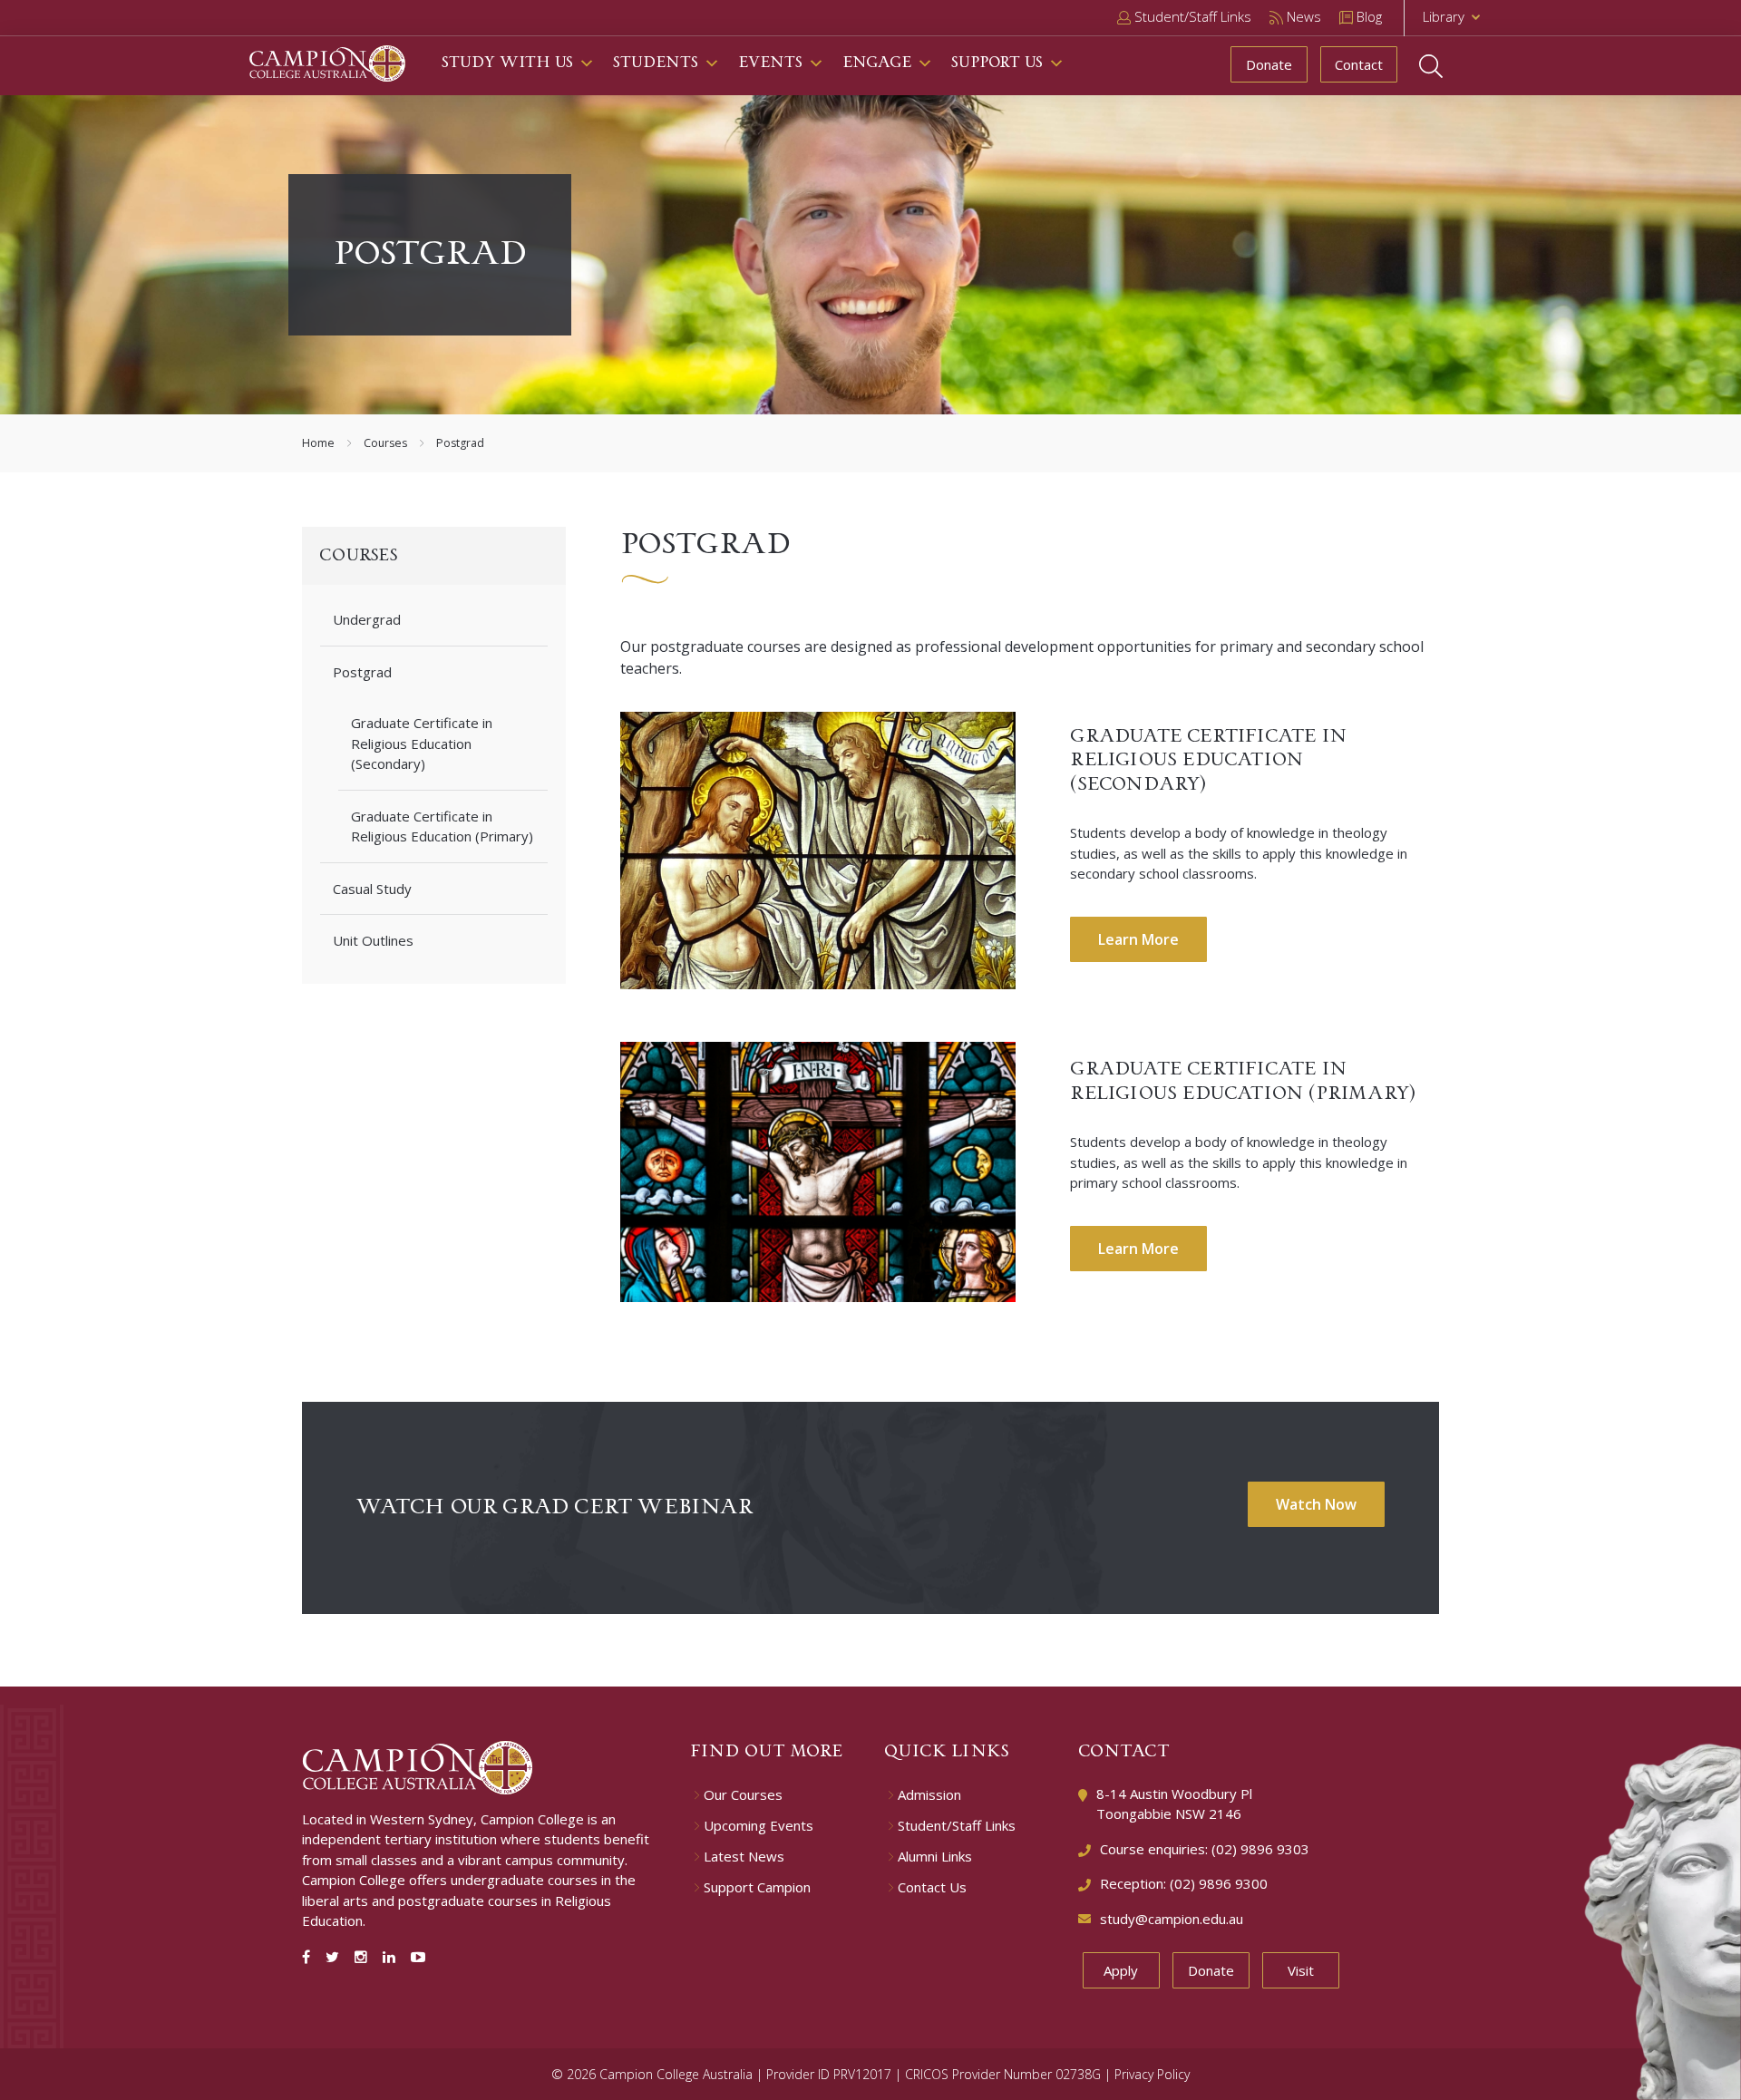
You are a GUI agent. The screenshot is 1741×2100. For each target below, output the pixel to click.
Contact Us (932, 1887)
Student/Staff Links (957, 1826)
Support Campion (757, 1887)
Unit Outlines (373, 940)
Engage (877, 63)
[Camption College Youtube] (418, 1957)
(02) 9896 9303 (1260, 1849)
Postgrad (362, 672)
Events (770, 63)
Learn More (1138, 939)
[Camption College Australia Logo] (418, 1765)
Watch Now (1316, 1504)
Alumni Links (935, 1857)
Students (656, 63)
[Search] (1449, 66)
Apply (1121, 1970)
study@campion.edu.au (1172, 1919)
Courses (385, 443)
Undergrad (367, 619)
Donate (1269, 64)
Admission (929, 1795)
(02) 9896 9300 (1219, 1883)
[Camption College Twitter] (336, 1957)
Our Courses (743, 1795)
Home (318, 443)
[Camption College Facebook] (310, 1957)
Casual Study (372, 889)
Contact (1359, 64)
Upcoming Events (759, 1826)
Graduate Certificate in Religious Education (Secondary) (422, 743)
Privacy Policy (1152, 2074)
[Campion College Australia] (327, 62)
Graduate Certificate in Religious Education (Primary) (442, 826)
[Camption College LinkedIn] (393, 1957)
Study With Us (507, 63)
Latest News (744, 1857)
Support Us (997, 63)
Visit (1301, 1970)
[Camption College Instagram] (365, 1957)
